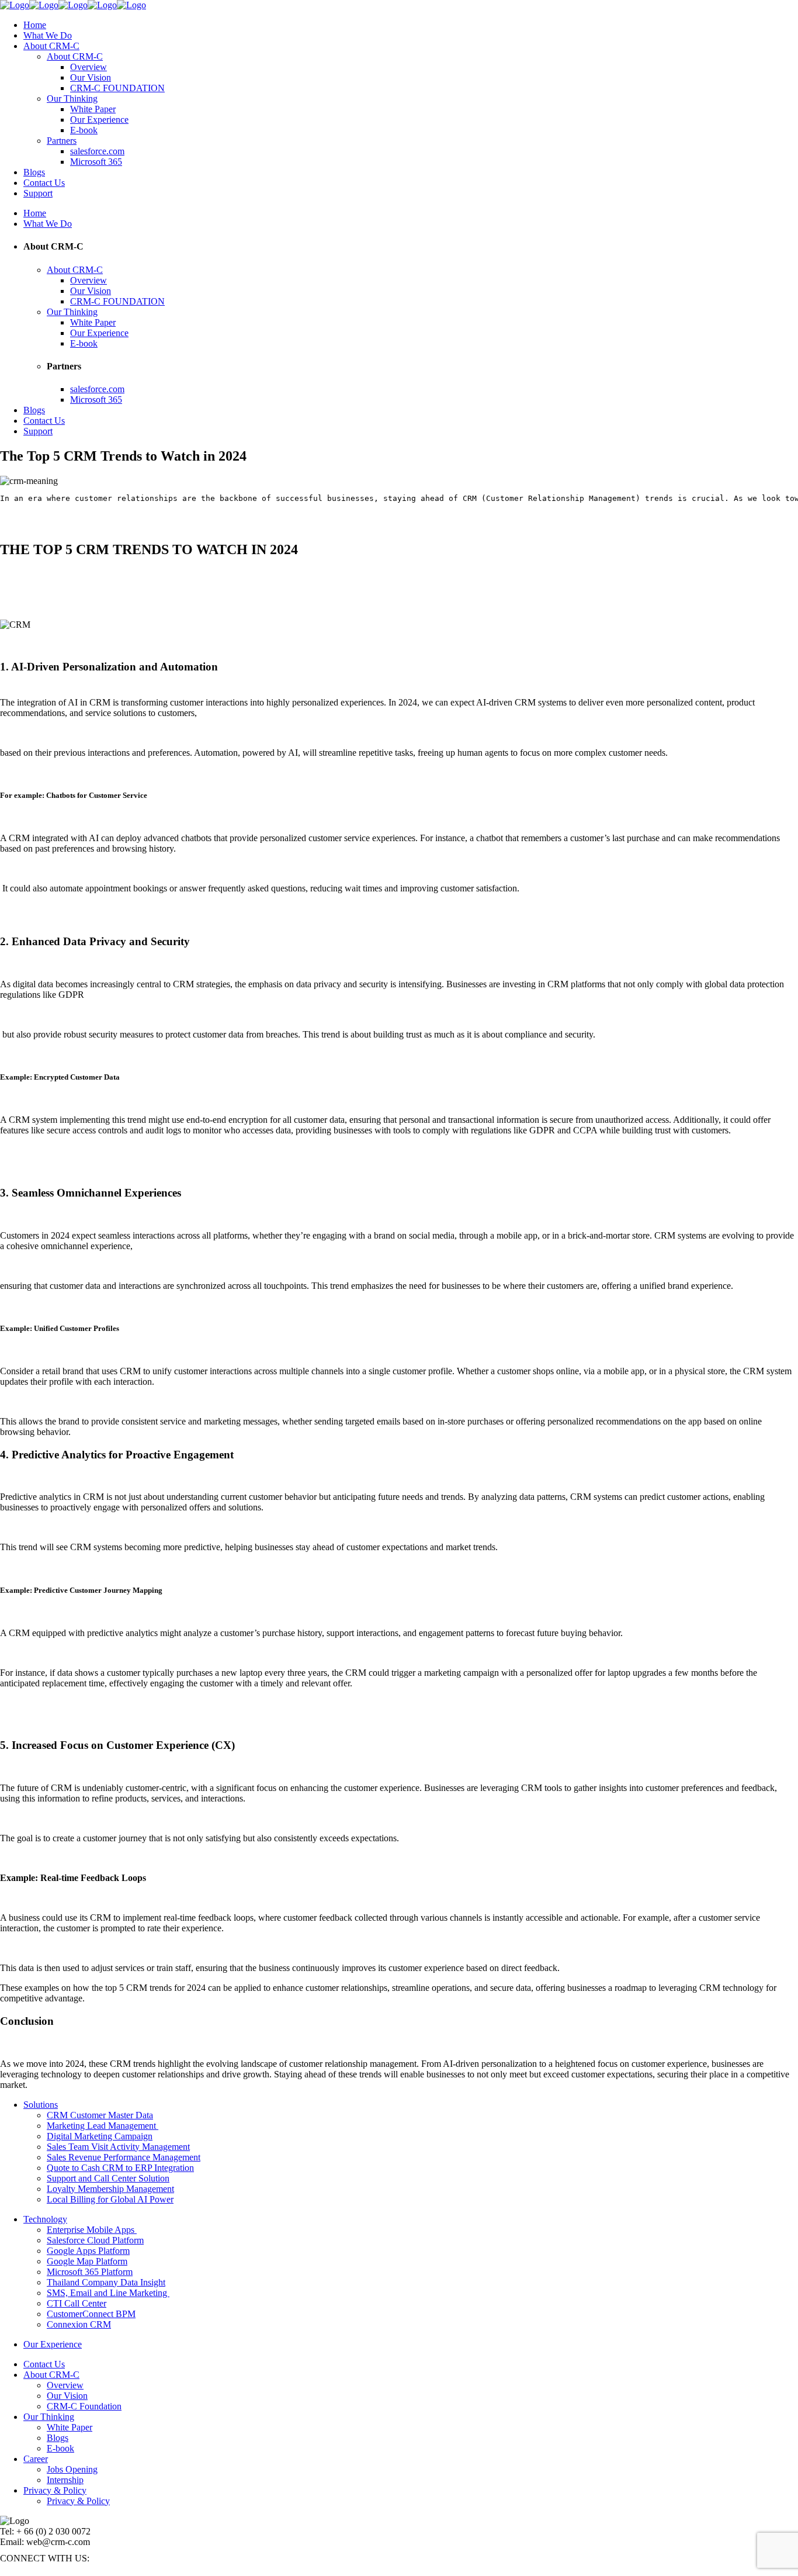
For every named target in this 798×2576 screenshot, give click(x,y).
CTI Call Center (77, 2303)
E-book (60, 2448)
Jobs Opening (72, 2469)
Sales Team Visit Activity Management (118, 2147)
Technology (45, 2219)
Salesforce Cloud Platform (95, 2240)
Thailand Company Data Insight (106, 2282)
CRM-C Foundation (84, 2406)
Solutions (41, 2105)
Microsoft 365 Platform (90, 2272)
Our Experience (53, 2344)
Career (36, 2459)
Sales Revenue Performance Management (124, 2157)
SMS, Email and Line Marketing (108, 2293)
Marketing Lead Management (103, 2126)
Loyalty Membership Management (110, 2189)
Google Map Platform (87, 2261)
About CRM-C (51, 2375)
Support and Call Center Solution (108, 2178)
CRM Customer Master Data (100, 2115)
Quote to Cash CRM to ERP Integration (120, 2168)
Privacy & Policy (55, 2490)
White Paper (70, 2427)
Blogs (58, 2438)
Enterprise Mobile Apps (92, 2230)
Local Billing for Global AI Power (110, 2199)
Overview (65, 2385)
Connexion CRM (79, 2324)
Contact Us (44, 2364)
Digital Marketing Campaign (100, 2136)
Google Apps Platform (88, 2251)
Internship (65, 2480)
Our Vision (67, 2396)
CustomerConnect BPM (91, 2314)
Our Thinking (49, 2417)
